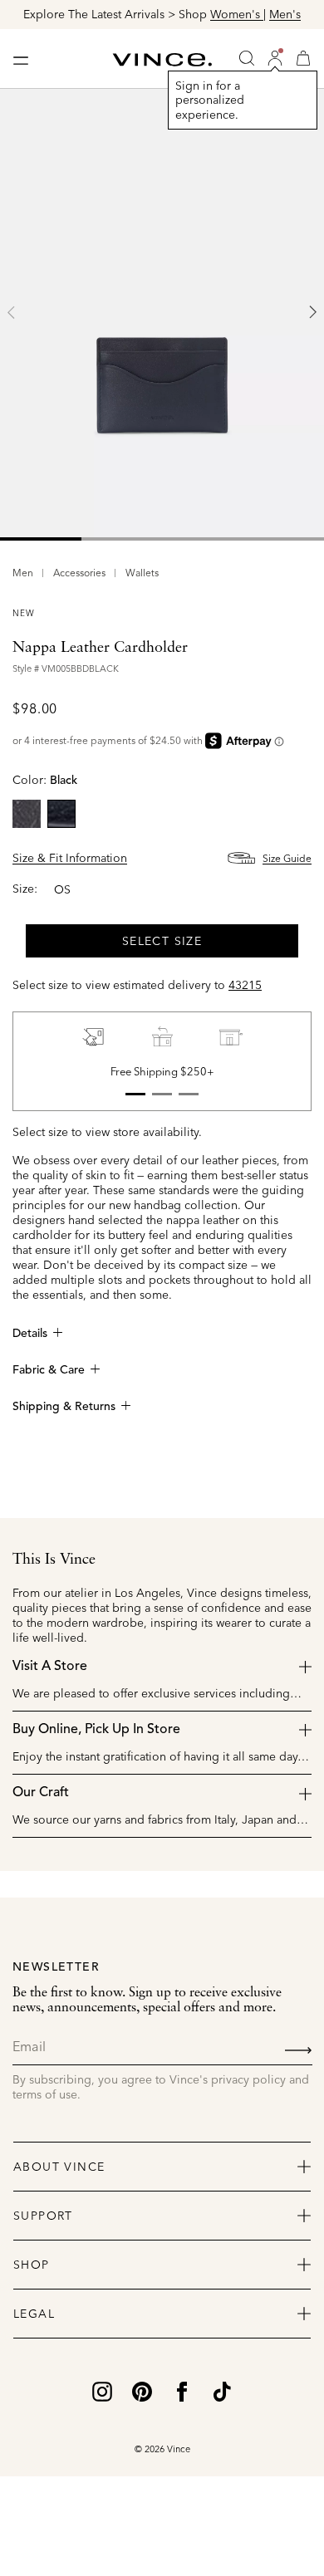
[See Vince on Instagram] (102, 2390)
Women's (237, 14)
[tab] (41, 539)
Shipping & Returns (64, 1407)
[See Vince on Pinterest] (142, 2390)
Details (30, 1334)
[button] (275, 58)
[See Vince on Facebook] (182, 2390)
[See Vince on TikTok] (222, 2390)
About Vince (59, 2167)
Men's (285, 14)
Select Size (162, 941)
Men (23, 573)
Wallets (142, 573)
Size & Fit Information (70, 858)
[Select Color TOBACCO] (27, 814)
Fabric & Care (49, 1370)
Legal (34, 2314)
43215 (245, 985)
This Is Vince (54, 1560)
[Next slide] (312, 312)
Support (43, 2216)
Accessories (79, 573)
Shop (32, 2265)
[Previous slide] (12, 312)
